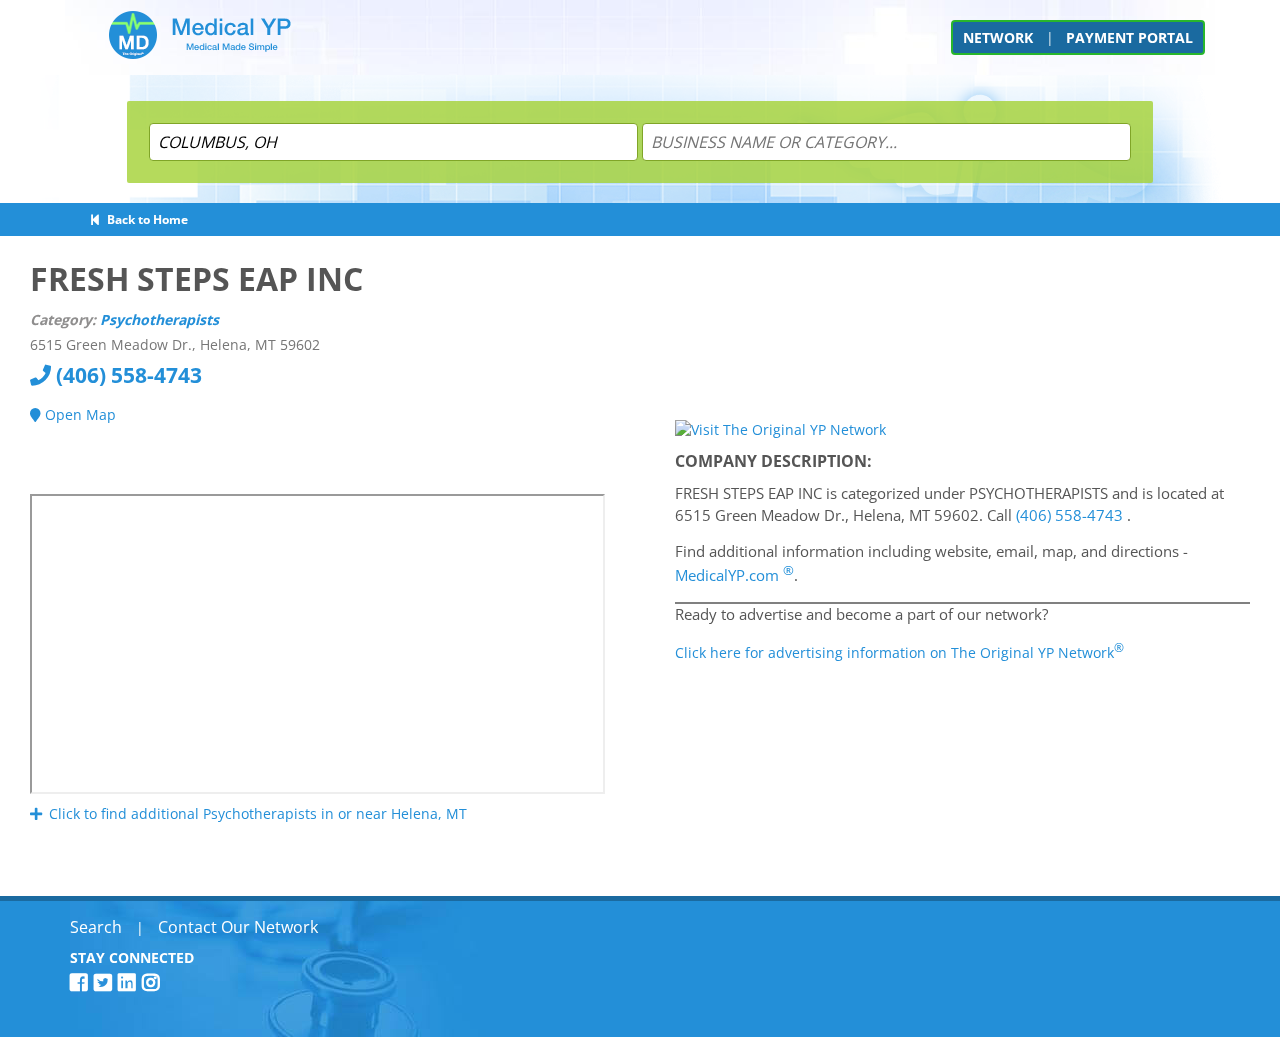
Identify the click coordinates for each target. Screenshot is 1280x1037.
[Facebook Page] (82, 982)
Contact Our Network (238, 927)
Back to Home (144, 219)
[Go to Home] (200, 42)
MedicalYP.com (734, 575)
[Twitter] (106, 982)
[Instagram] (154, 982)
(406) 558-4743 (126, 375)
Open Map (78, 414)
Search (96, 927)
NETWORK (998, 37)
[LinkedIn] (130, 982)
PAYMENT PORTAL (1129, 37)
